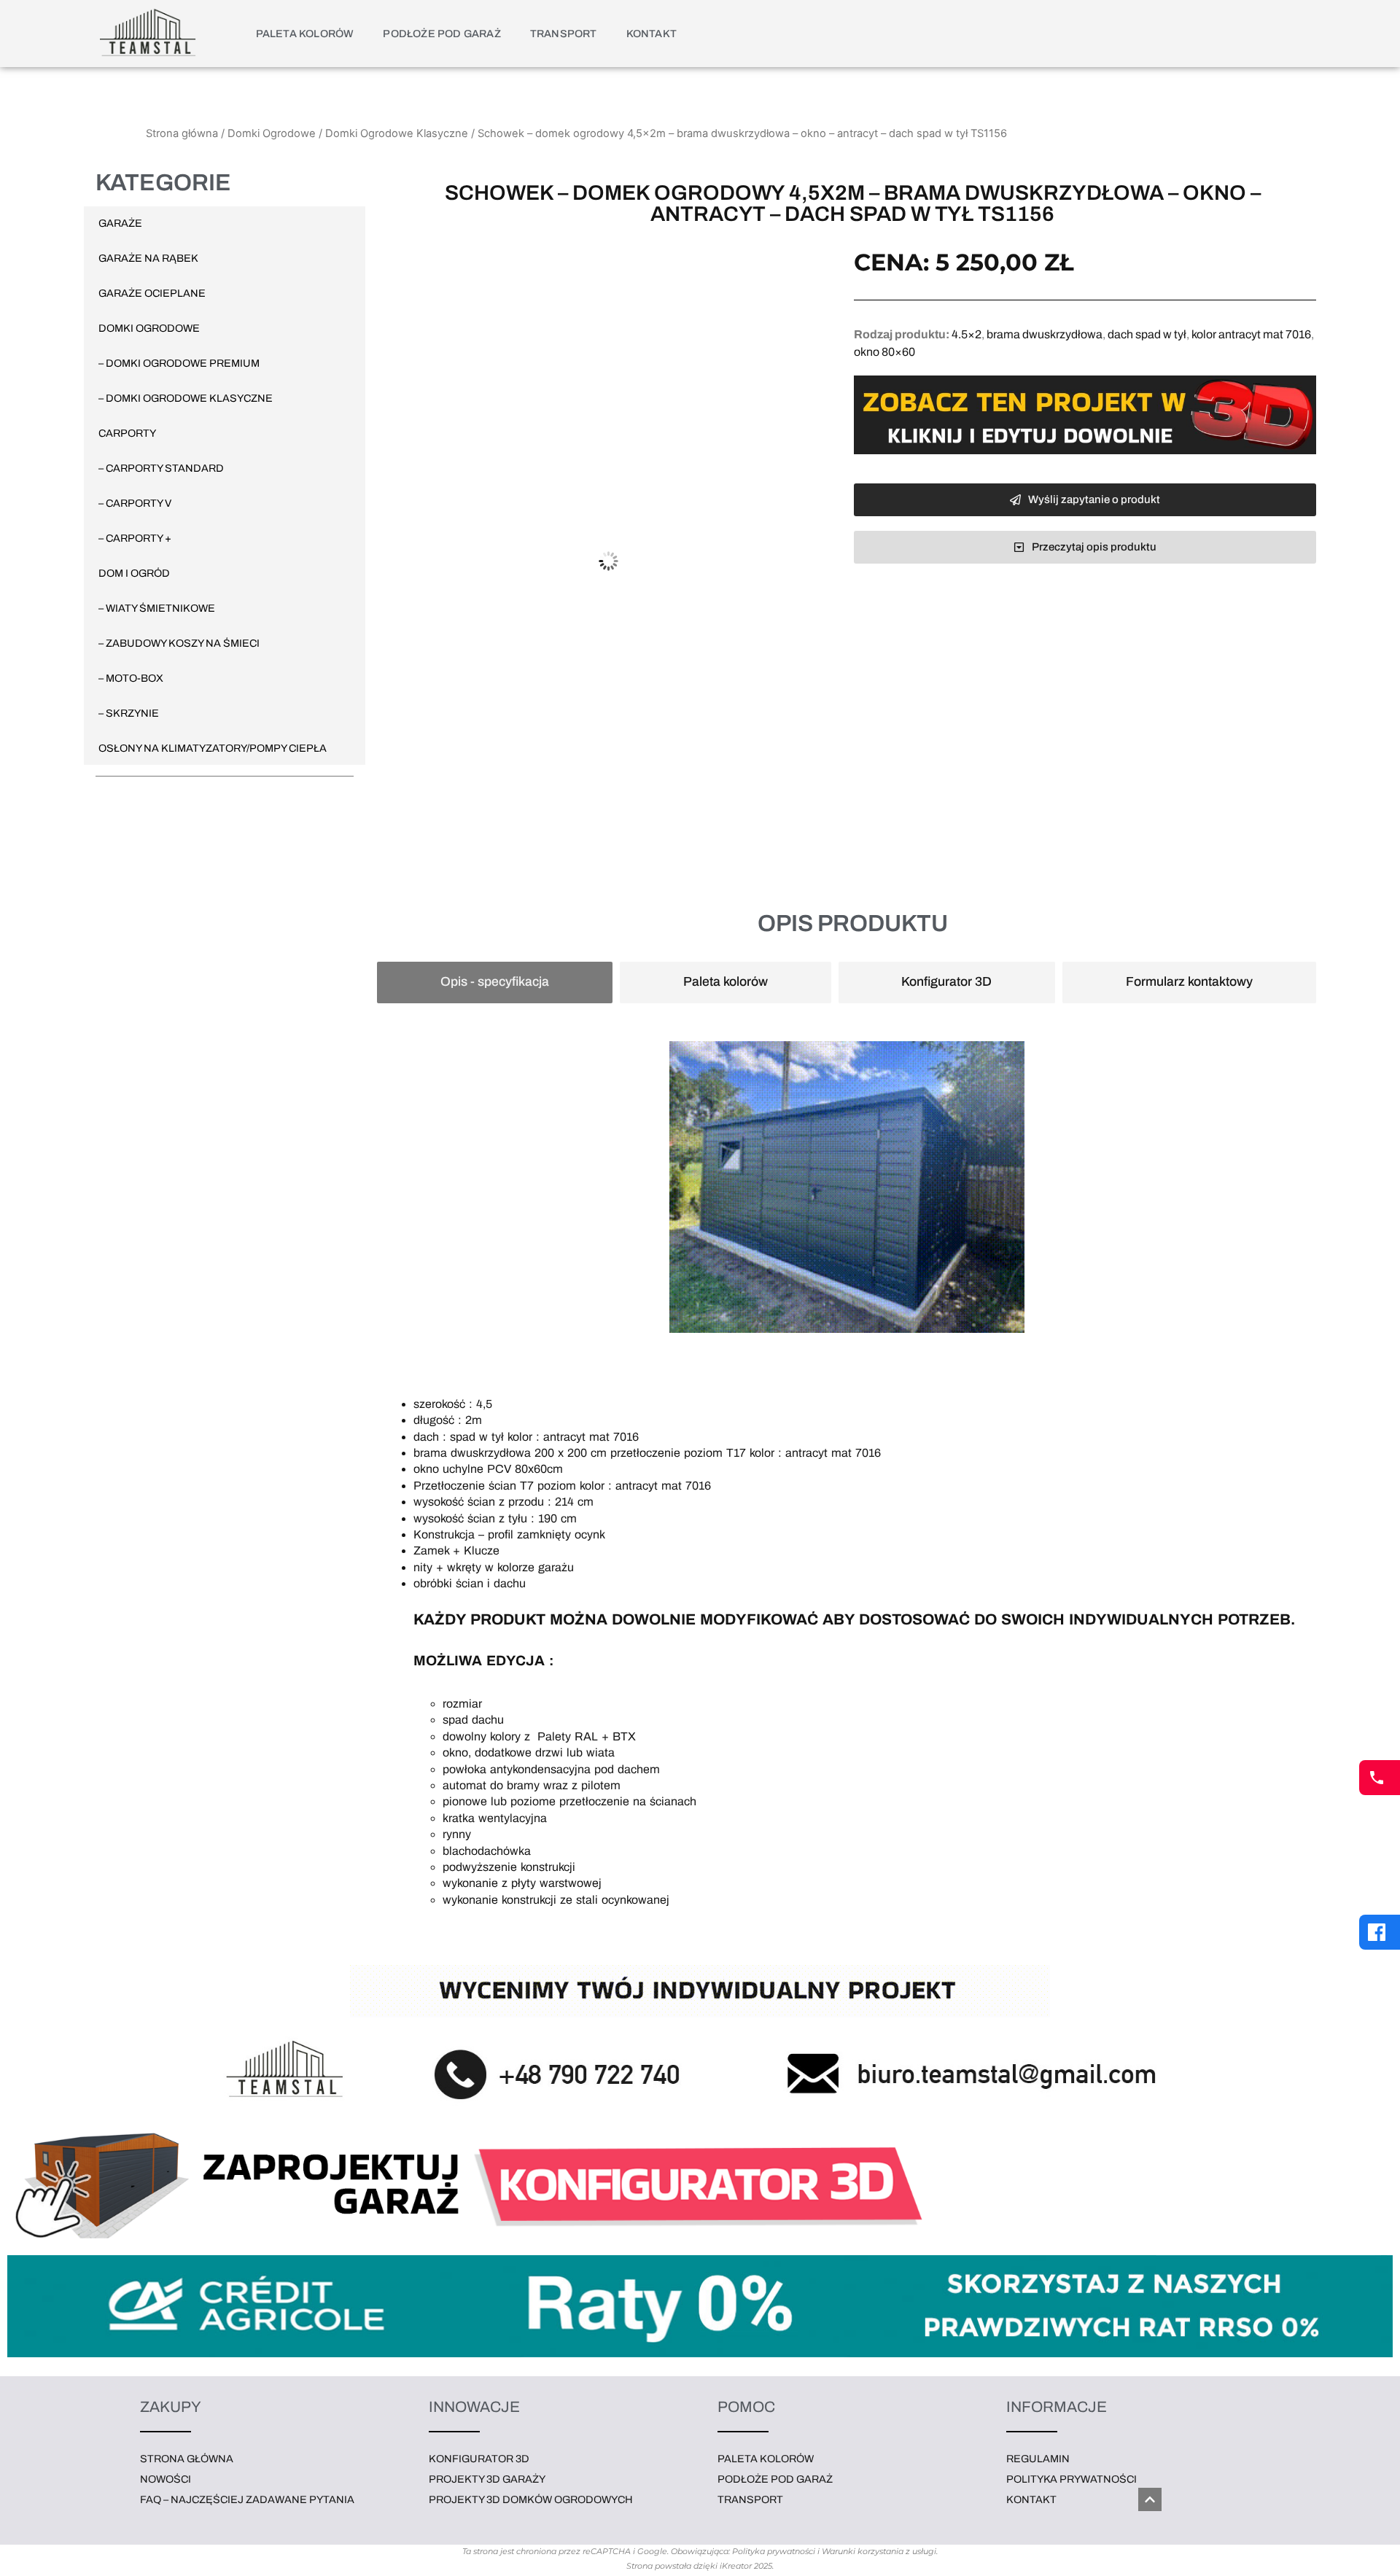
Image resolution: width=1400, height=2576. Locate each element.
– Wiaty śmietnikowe (157, 608)
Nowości (166, 2479)
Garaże (120, 223)
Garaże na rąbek (148, 258)
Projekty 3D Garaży (487, 2479)
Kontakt (652, 34)
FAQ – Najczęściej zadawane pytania (247, 2499)
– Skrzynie (129, 713)
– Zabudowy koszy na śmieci (179, 643)
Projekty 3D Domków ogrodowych (531, 2499)
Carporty (127, 433)
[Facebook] (1380, 1932)
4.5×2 (967, 334)
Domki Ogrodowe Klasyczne (397, 133)
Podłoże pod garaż (442, 34)
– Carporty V (135, 503)
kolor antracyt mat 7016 (1251, 334)
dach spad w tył (1147, 334)
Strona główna (182, 133)
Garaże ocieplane (152, 293)
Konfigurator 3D (479, 2459)
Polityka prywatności (1072, 2479)
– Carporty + (135, 538)
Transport (564, 34)
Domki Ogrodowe (272, 133)
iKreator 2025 (746, 2566)
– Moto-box (131, 678)
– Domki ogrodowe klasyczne (186, 398)
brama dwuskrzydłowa (1045, 334)
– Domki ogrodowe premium (179, 363)
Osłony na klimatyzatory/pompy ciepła (213, 748)
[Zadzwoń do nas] (1380, 1778)
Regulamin (1038, 2459)
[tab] (495, 982)
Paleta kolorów (305, 34)
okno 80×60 (884, 352)
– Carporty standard (161, 468)
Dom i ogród (134, 573)
